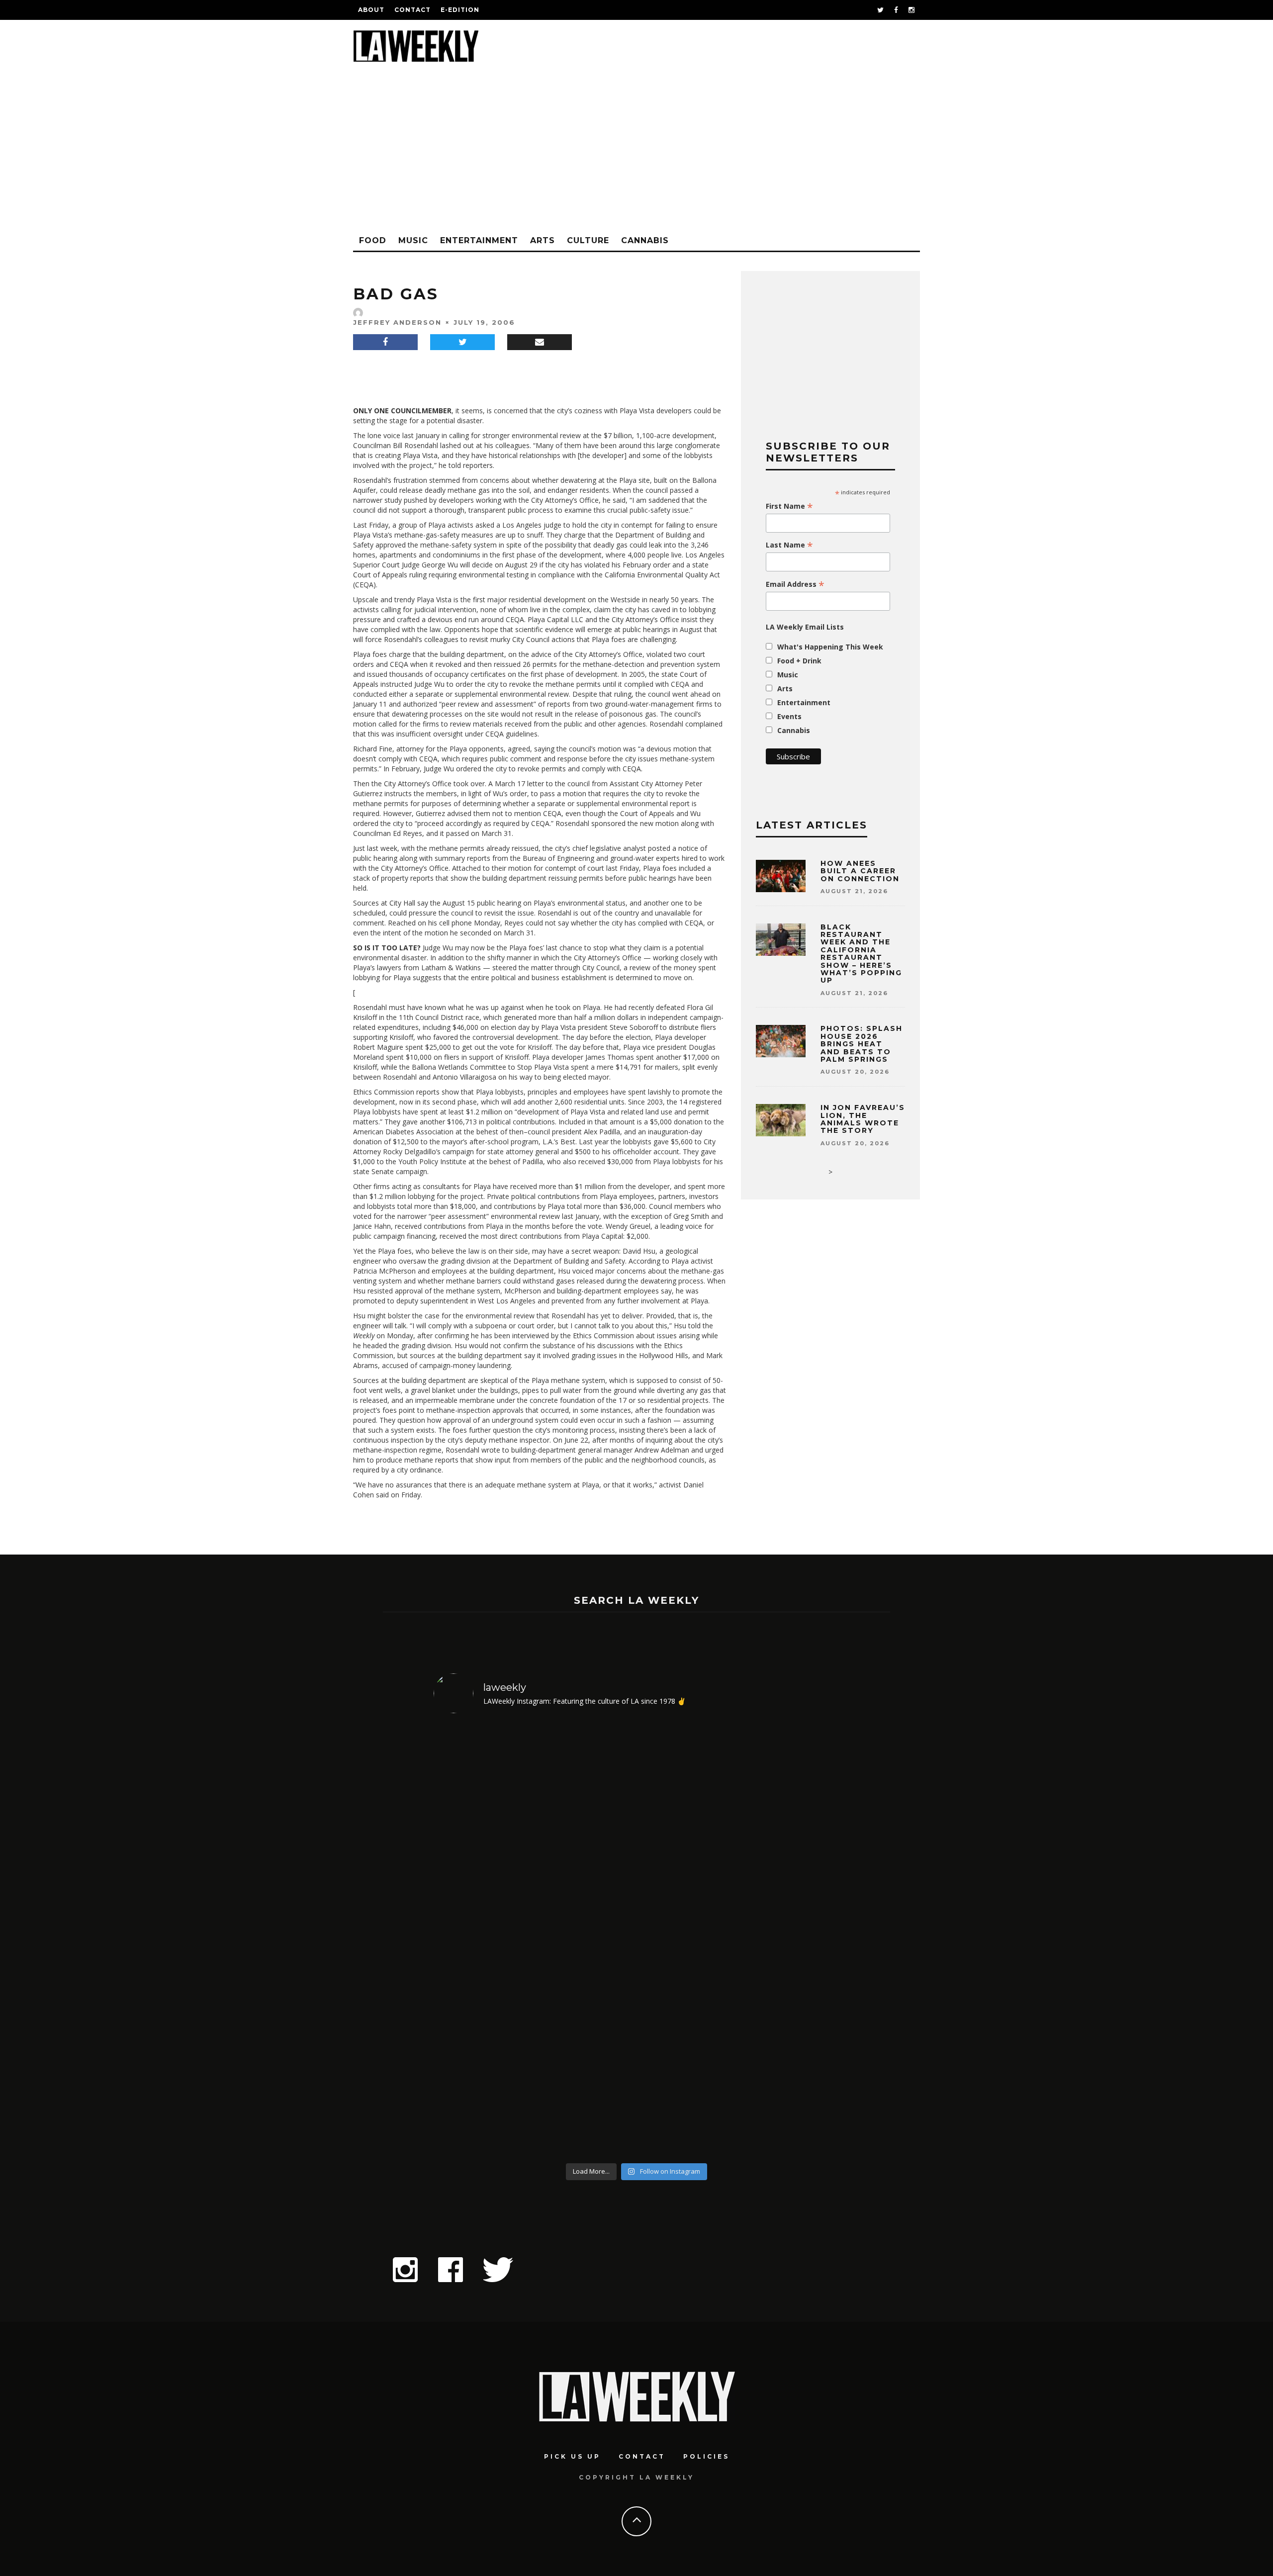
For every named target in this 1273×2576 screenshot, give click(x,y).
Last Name (789, 545)
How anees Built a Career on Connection (860, 871)
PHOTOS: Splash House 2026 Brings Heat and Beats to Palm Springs (862, 1044)
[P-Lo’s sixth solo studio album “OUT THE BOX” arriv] (791, 1940)
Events (789, 716)
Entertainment (479, 240)
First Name (789, 506)
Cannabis (645, 240)
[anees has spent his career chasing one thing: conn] (483, 1940)
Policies (706, 2456)
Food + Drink (799, 661)
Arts (543, 240)
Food (373, 240)
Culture (588, 240)
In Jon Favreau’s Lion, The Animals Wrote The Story (863, 1119)
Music (413, 240)
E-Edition (460, 10)
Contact (412, 10)
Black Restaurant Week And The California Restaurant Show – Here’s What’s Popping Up (861, 954)
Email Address (795, 584)
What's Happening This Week (830, 647)
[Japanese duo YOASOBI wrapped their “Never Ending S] (586, 1940)
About (371, 10)
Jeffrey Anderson (397, 322)
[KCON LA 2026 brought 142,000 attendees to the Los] (688, 1940)
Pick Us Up (572, 2456)
